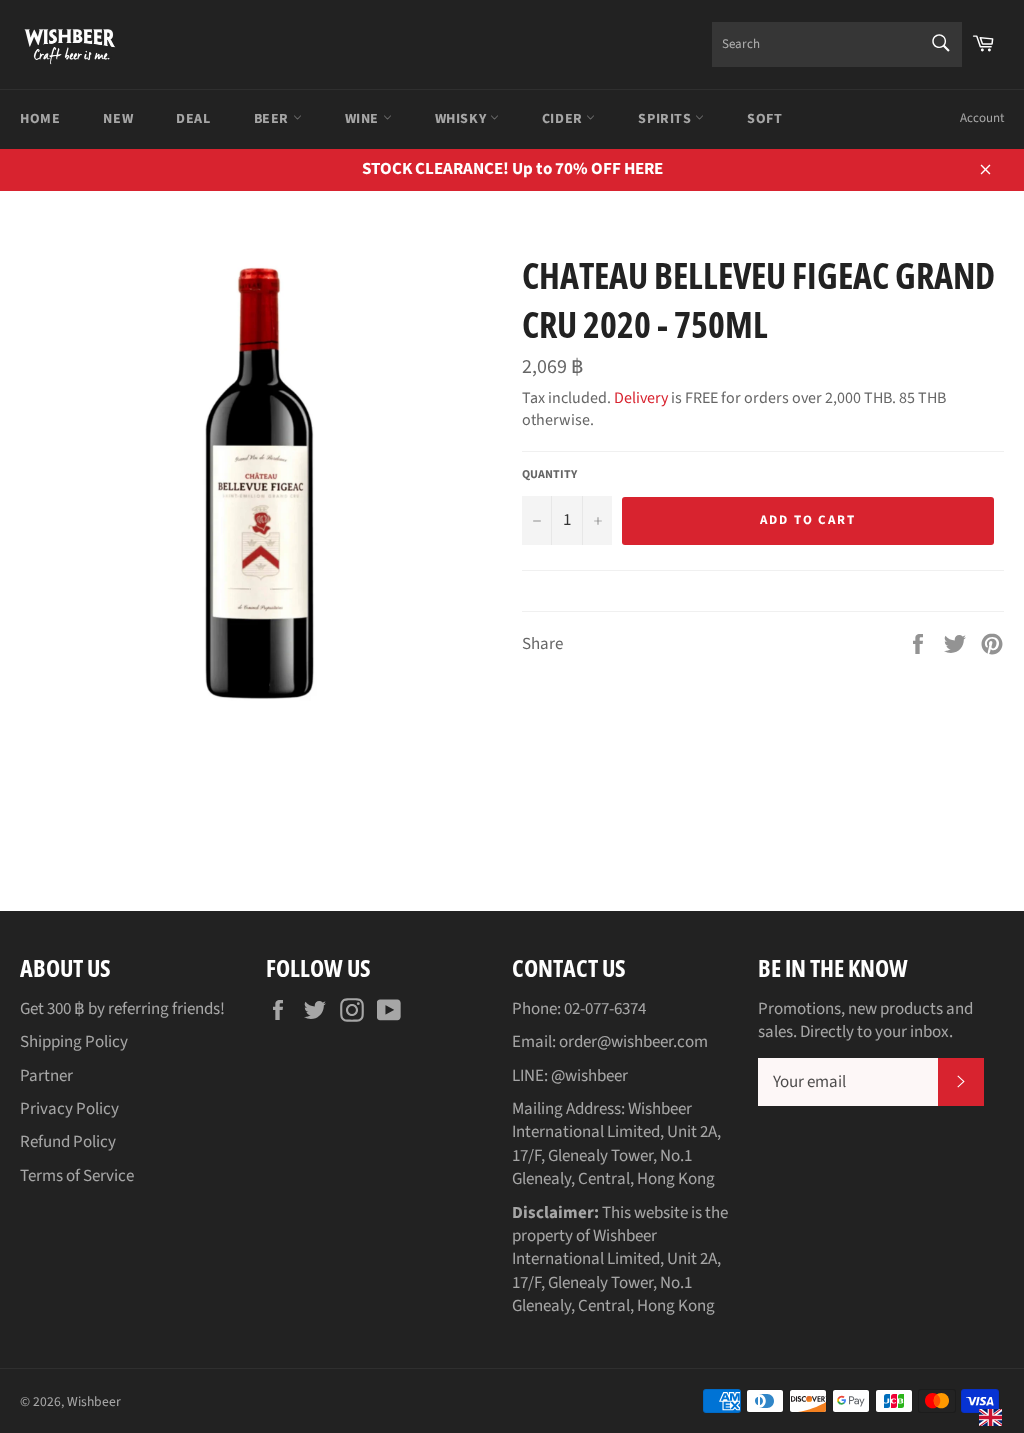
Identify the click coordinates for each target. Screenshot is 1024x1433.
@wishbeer (589, 1076)
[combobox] (837, 44)
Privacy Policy (69, 1109)
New (118, 119)
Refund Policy (68, 1142)
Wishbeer (94, 1401)
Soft (764, 119)
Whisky (462, 119)
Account (982, 118)
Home (40, 119)
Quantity (549, 475)
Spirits (666, 119)
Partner (46, 1076)
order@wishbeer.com (633, 1042)
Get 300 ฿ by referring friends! (122, 1009)
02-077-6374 (605, 1009)
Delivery (641, 398)
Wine (364, 119)
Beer (273, 119)
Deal (193, 119)
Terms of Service (77, 1176)
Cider (564, 119)
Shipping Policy (74, 1042)
